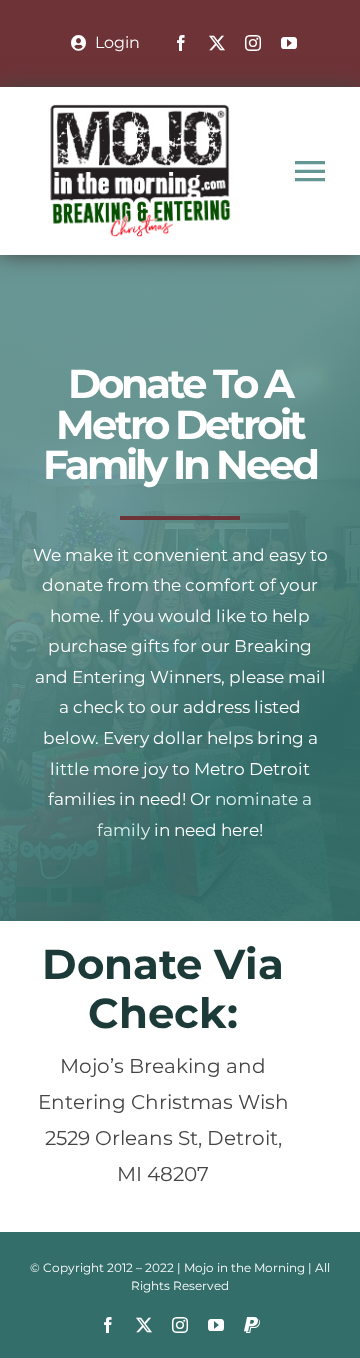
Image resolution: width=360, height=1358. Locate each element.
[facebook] (181, 43)
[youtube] (289, 43)
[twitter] (217, 43)
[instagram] (253, 43)
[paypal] (252, 1325)
